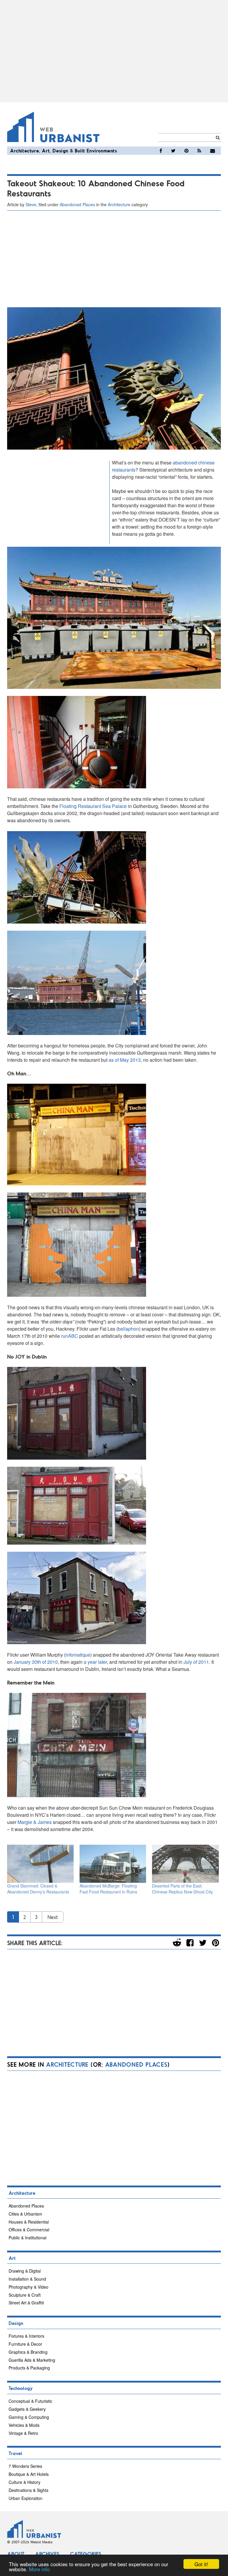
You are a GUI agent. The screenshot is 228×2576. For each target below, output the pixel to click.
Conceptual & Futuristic (30, 2401)
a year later (95, 1662)
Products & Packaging (29, 2368)
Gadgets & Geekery (27, 2409)
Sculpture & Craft (25, 2295)
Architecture (24, 151)
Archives (47, 2554)
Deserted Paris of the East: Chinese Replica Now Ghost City (182, 1889)
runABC (70, 1336)
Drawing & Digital (25, 2271)
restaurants (124, 470)
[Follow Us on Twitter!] (173, 151)
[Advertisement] (114, 51)
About (16, 2554)
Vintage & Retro (23, 2433)
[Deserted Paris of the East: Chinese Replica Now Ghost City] (185, 1864)
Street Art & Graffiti (26, 2303)
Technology (21, 2388)
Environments (102, 151)
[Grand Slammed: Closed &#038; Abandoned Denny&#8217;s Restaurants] (40, 1864)
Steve (31, 204)
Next (53, 1917)
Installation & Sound (27, 2279)
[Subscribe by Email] (213, 151)
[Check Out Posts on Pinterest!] (186, 151)
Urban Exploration (26, 2498)
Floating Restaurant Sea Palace (93, 806)
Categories (86, 2554)
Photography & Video (28, 2287)
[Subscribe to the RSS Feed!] (199, 151)
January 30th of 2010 (36, 1662)
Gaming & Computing (29, 2417)
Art (46, 151)
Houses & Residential (29, 2222)
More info (39, 2569)
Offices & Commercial (29, 2230)
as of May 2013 (125, 1060)
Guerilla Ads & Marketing (32, 2360)
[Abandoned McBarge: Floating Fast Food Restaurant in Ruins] (113, 1864)
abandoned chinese (194, 463)
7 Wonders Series (25, 2466)
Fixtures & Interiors (26, 2336)
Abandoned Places (77, 204)
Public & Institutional (27, 2238)
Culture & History (24, 2482)
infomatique (78, 1655)
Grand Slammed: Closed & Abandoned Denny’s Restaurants (38, 1889)
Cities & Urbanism (25, 2214)
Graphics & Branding (28, 2352)
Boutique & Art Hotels (29, 2474)
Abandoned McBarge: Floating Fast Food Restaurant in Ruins (108, 1889)
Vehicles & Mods (24, 2425)
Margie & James (35, 1822)
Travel (15, 2453)
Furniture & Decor (25, 2344)
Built (80, 151)
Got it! (201, 2564)
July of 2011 (196, 1662)
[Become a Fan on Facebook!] (161, 151)
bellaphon (128, 1329)
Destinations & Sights (28, 2490)
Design (60, 151)
